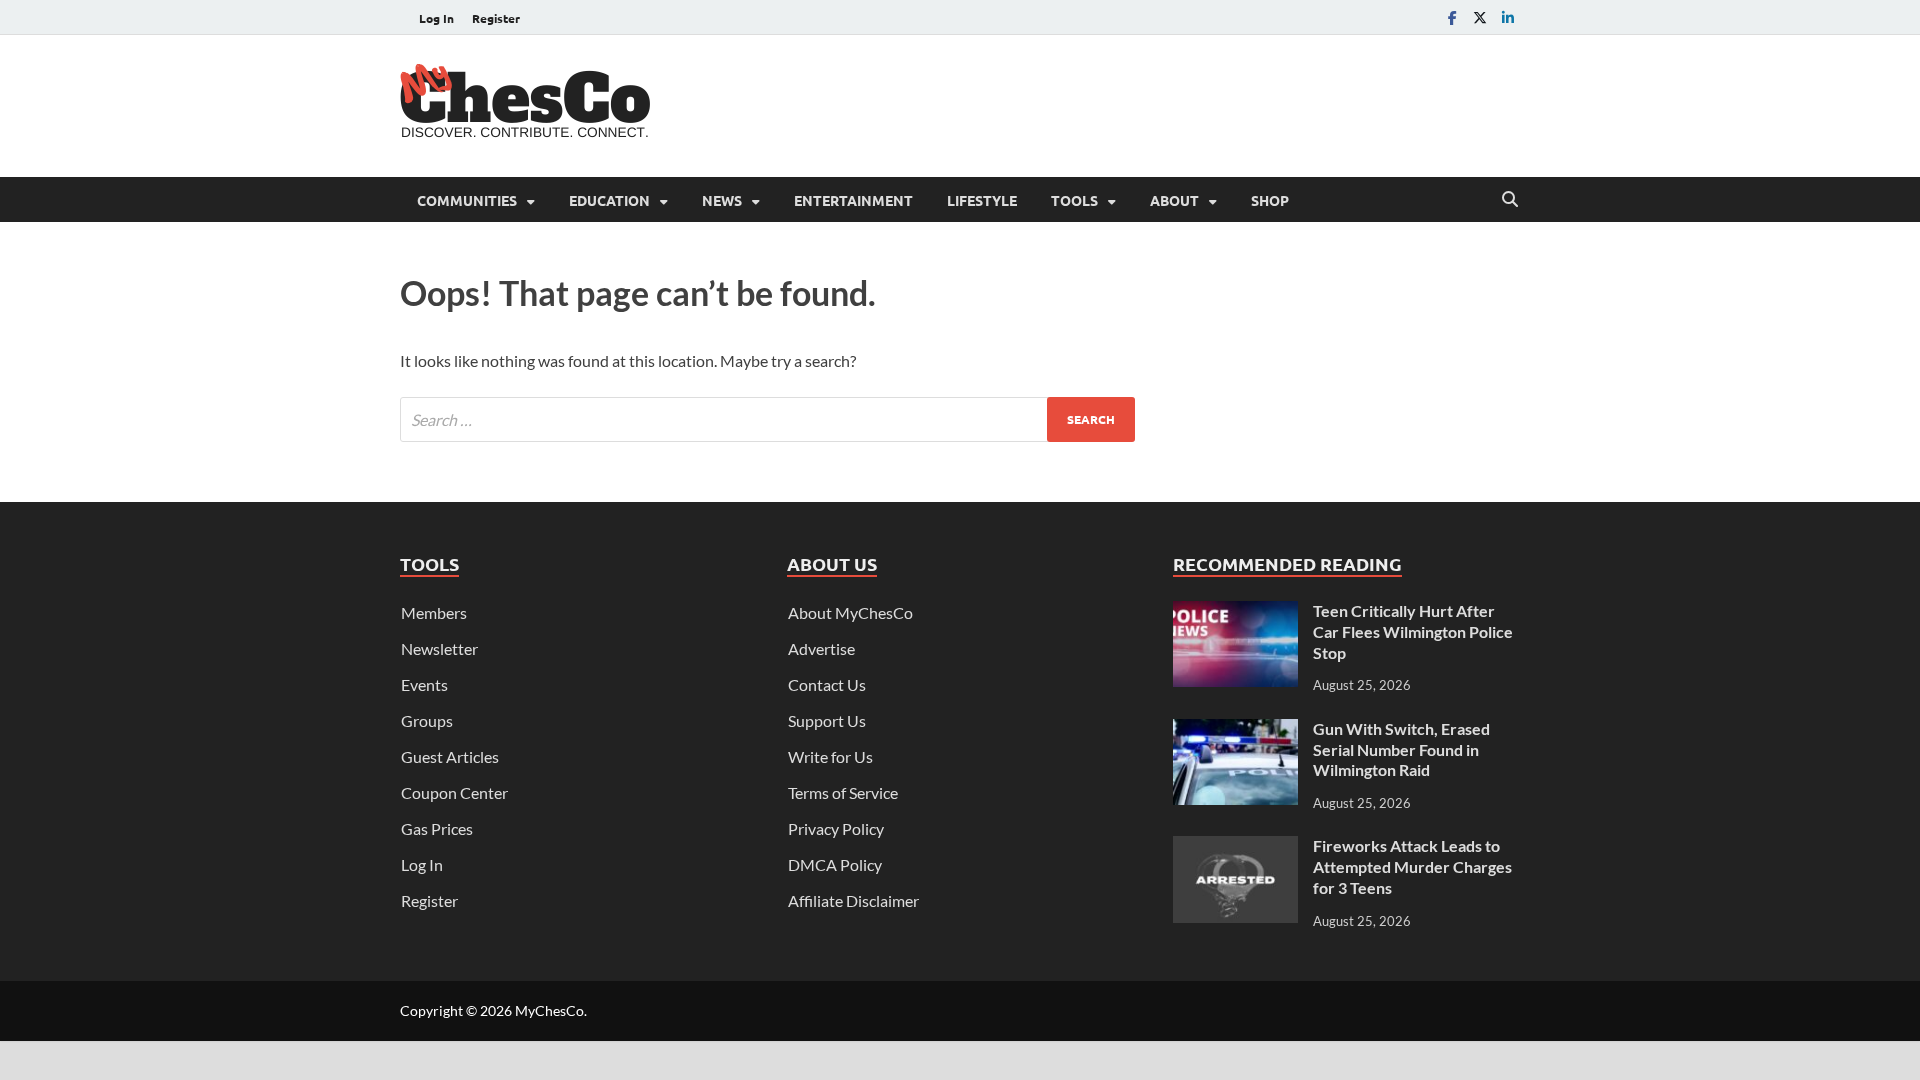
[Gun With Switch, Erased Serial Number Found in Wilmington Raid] (1235, 730)
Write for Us (830, 756)
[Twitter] (1480, 17)
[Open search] (1510, 200)
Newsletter (439, 648)
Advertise (821, 648)
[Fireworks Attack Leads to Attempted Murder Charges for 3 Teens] (1235, 847)
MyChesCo (549, 1010)
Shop (1270, 200)
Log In (436, 18)
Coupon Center (454, 792)
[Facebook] (1452, 17)
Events (424, 684)
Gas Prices (437, 828)
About (1174, 200)
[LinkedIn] (1508, 17)
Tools (1074, 200)
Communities (467, 200)
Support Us (827, 720)
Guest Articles (450, 756)
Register (496, 18)
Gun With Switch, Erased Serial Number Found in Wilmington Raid (1401, 749)
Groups (427, 720)
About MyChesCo (850, 612)
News (722, 200)
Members (434, 612)
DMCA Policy (835, 864)
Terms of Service (843, 792)
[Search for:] (767, 419)
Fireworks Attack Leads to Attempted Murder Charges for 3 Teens (1412, 866)
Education (609, 200)
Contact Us (827, 684)
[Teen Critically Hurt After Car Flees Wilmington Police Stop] (1235, 612)
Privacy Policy (836, 828)
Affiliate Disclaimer (853, 900)
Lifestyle (982, 200)
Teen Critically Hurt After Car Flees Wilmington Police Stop (1413, 631)
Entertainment (853, 200)
